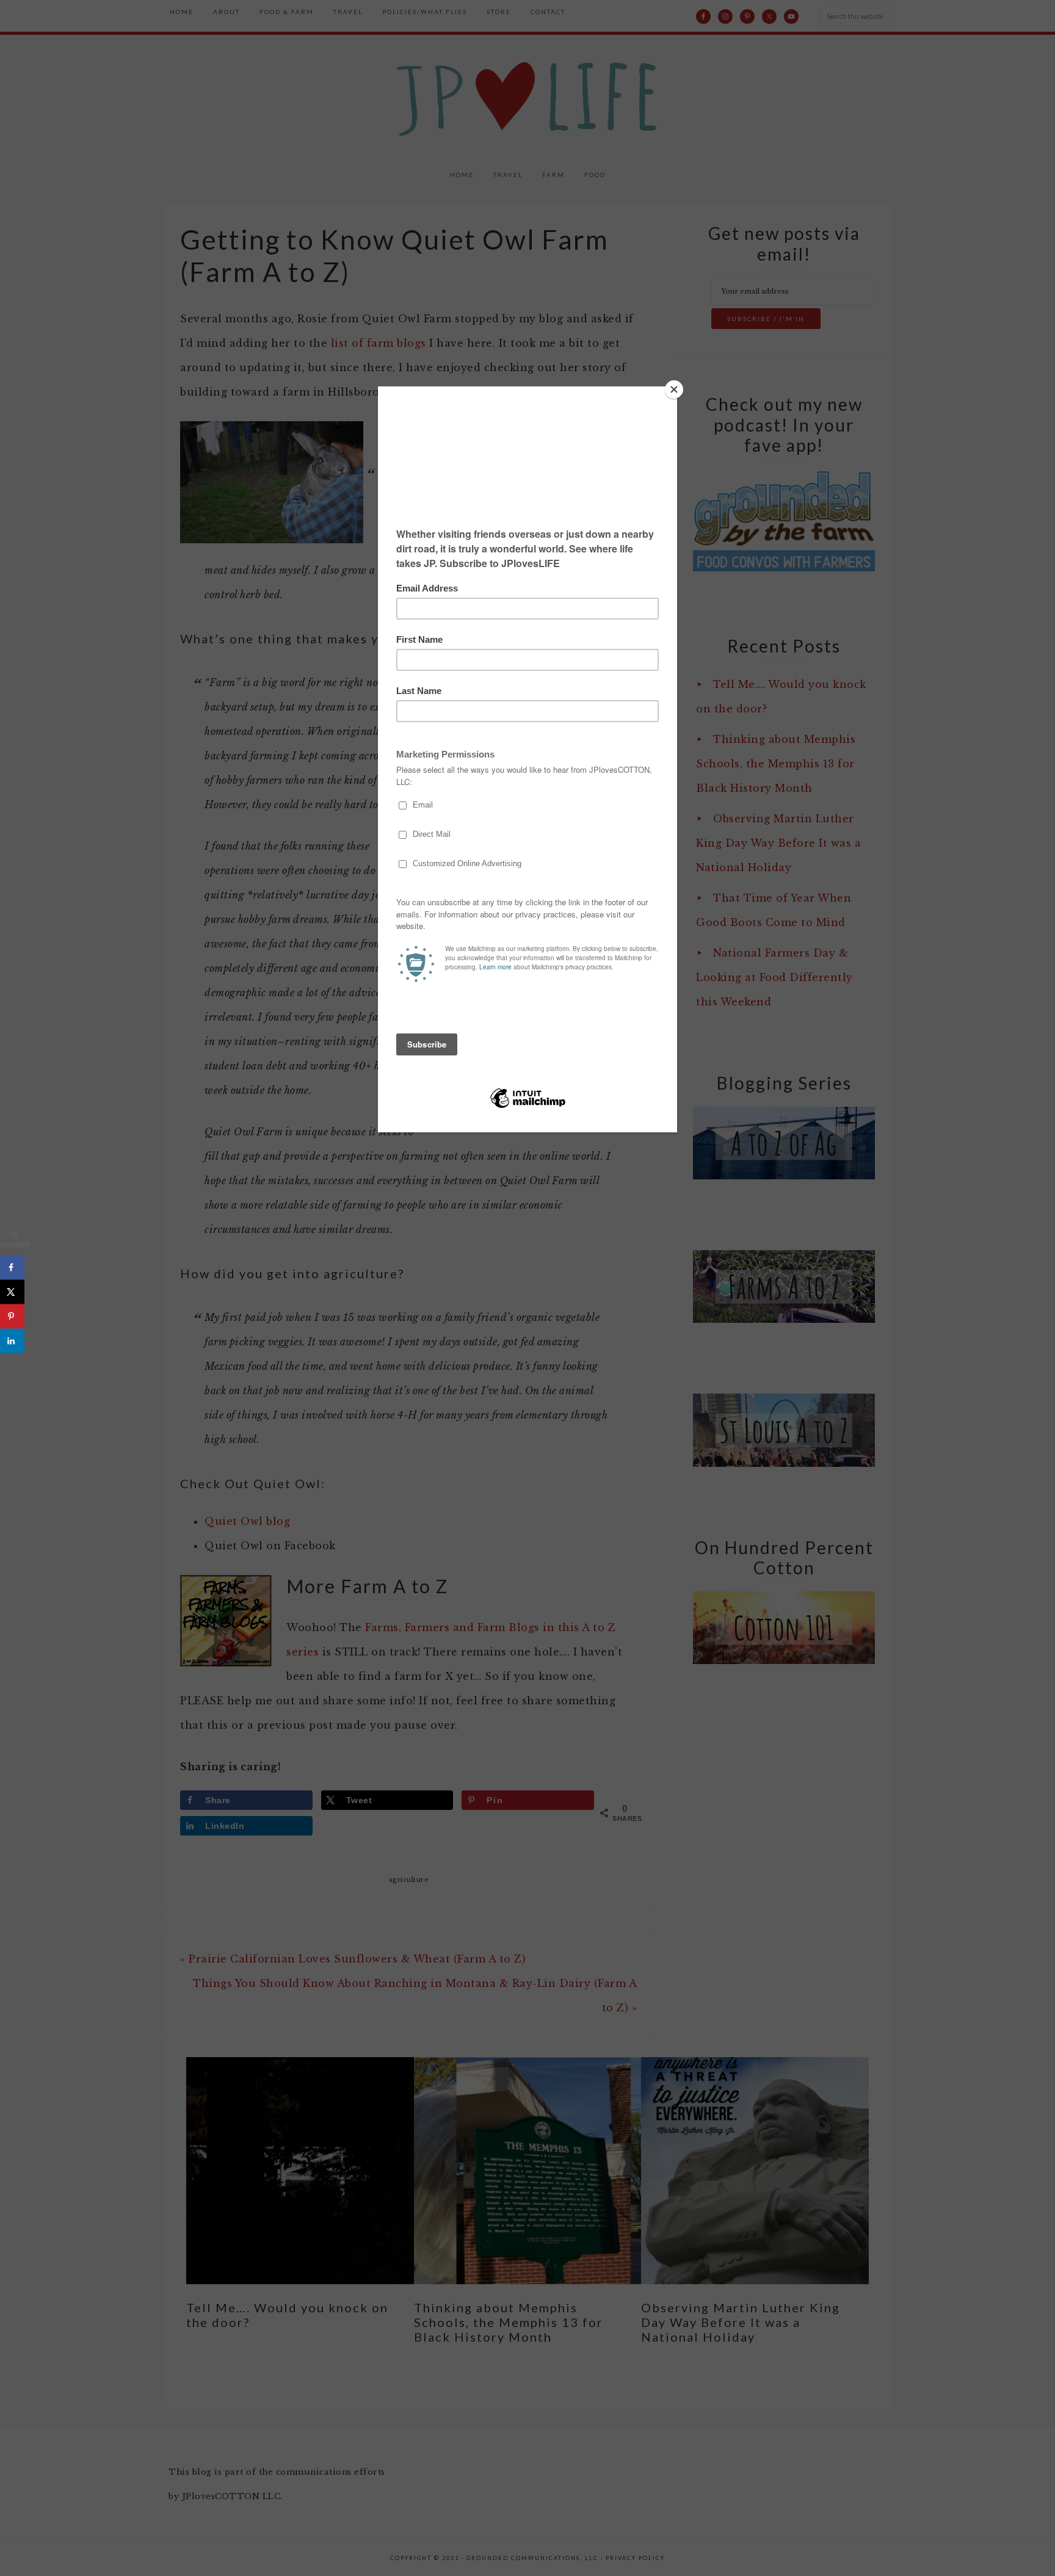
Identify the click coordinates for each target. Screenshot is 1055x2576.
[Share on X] (12, 1292)
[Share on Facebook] (12, 1267)
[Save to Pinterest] (12, 1316)
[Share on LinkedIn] (12, 1340)
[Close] (674, 389)
